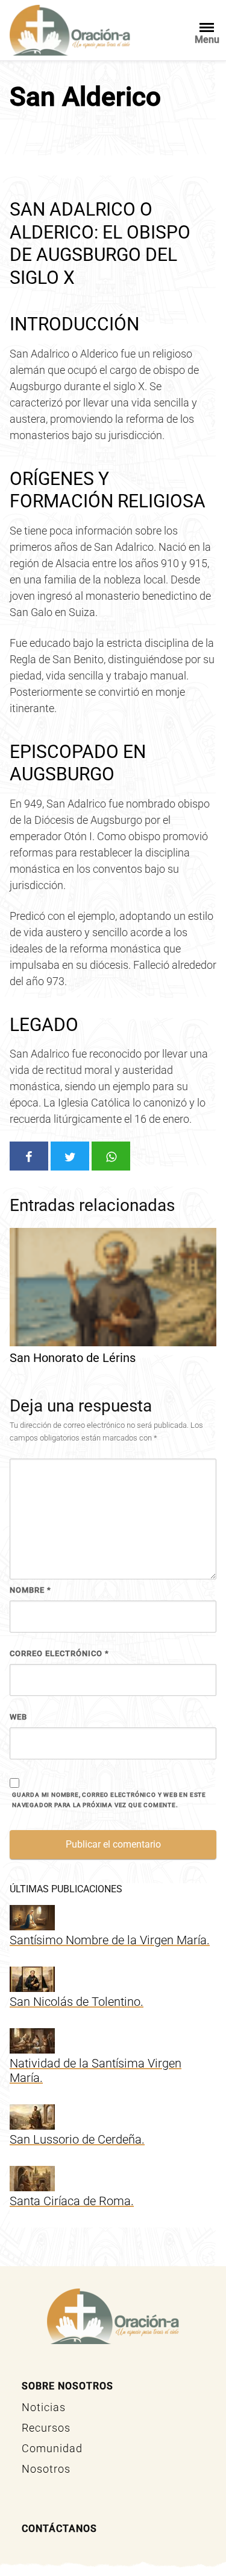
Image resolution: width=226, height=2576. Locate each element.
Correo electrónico (59, 1653)
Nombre (30, 1590)
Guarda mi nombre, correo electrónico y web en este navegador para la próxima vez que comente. (109, 1800)
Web (18, 1717)
